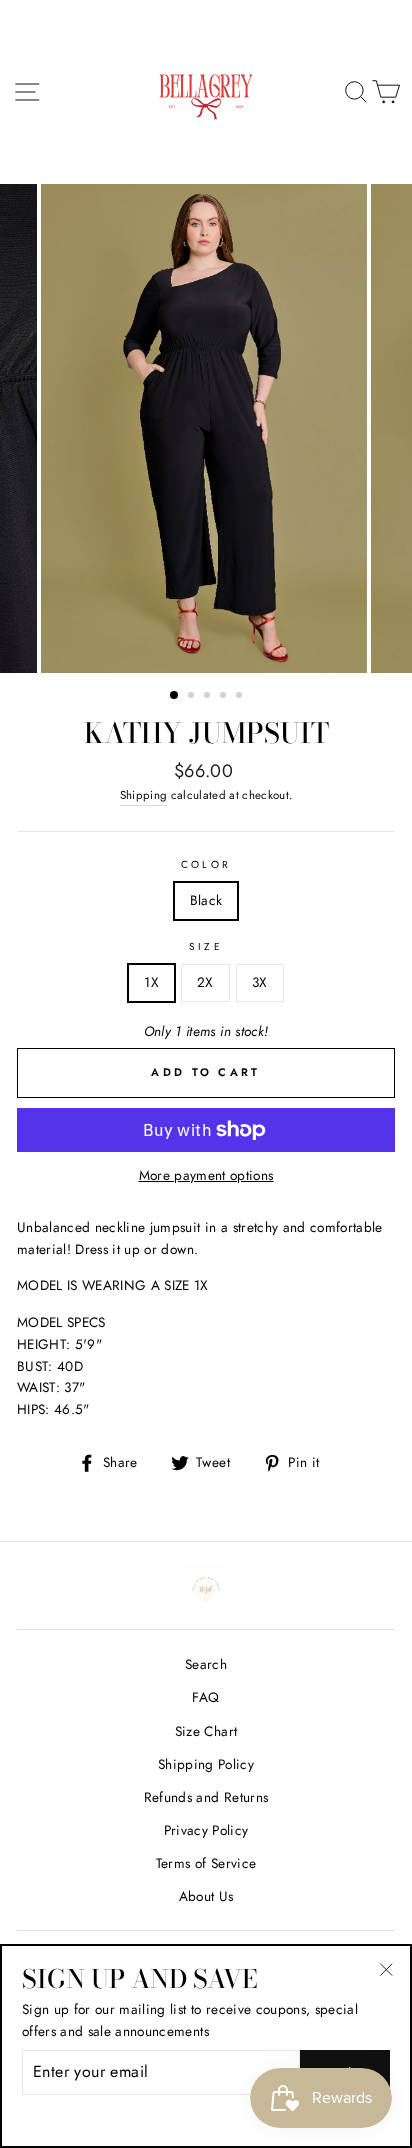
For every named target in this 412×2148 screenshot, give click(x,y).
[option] (206, 428)
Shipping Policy (206, 1764)
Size (205, 946)
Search (206, 1664)
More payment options (206, 1175)
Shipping (144, 795)
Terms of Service (206, 1863)
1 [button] (175, 696)
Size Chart (206, 1731)
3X (260, 982)
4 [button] (225, 697)
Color (205, 864)
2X (205, 982)
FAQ (205, 1697)
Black (206, 900)
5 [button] (241, 697)
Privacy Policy (206, 1830)
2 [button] (193, 697)
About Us (206, 1896)
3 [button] (209, 697)
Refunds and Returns (206, 1797)
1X (151, 982)
